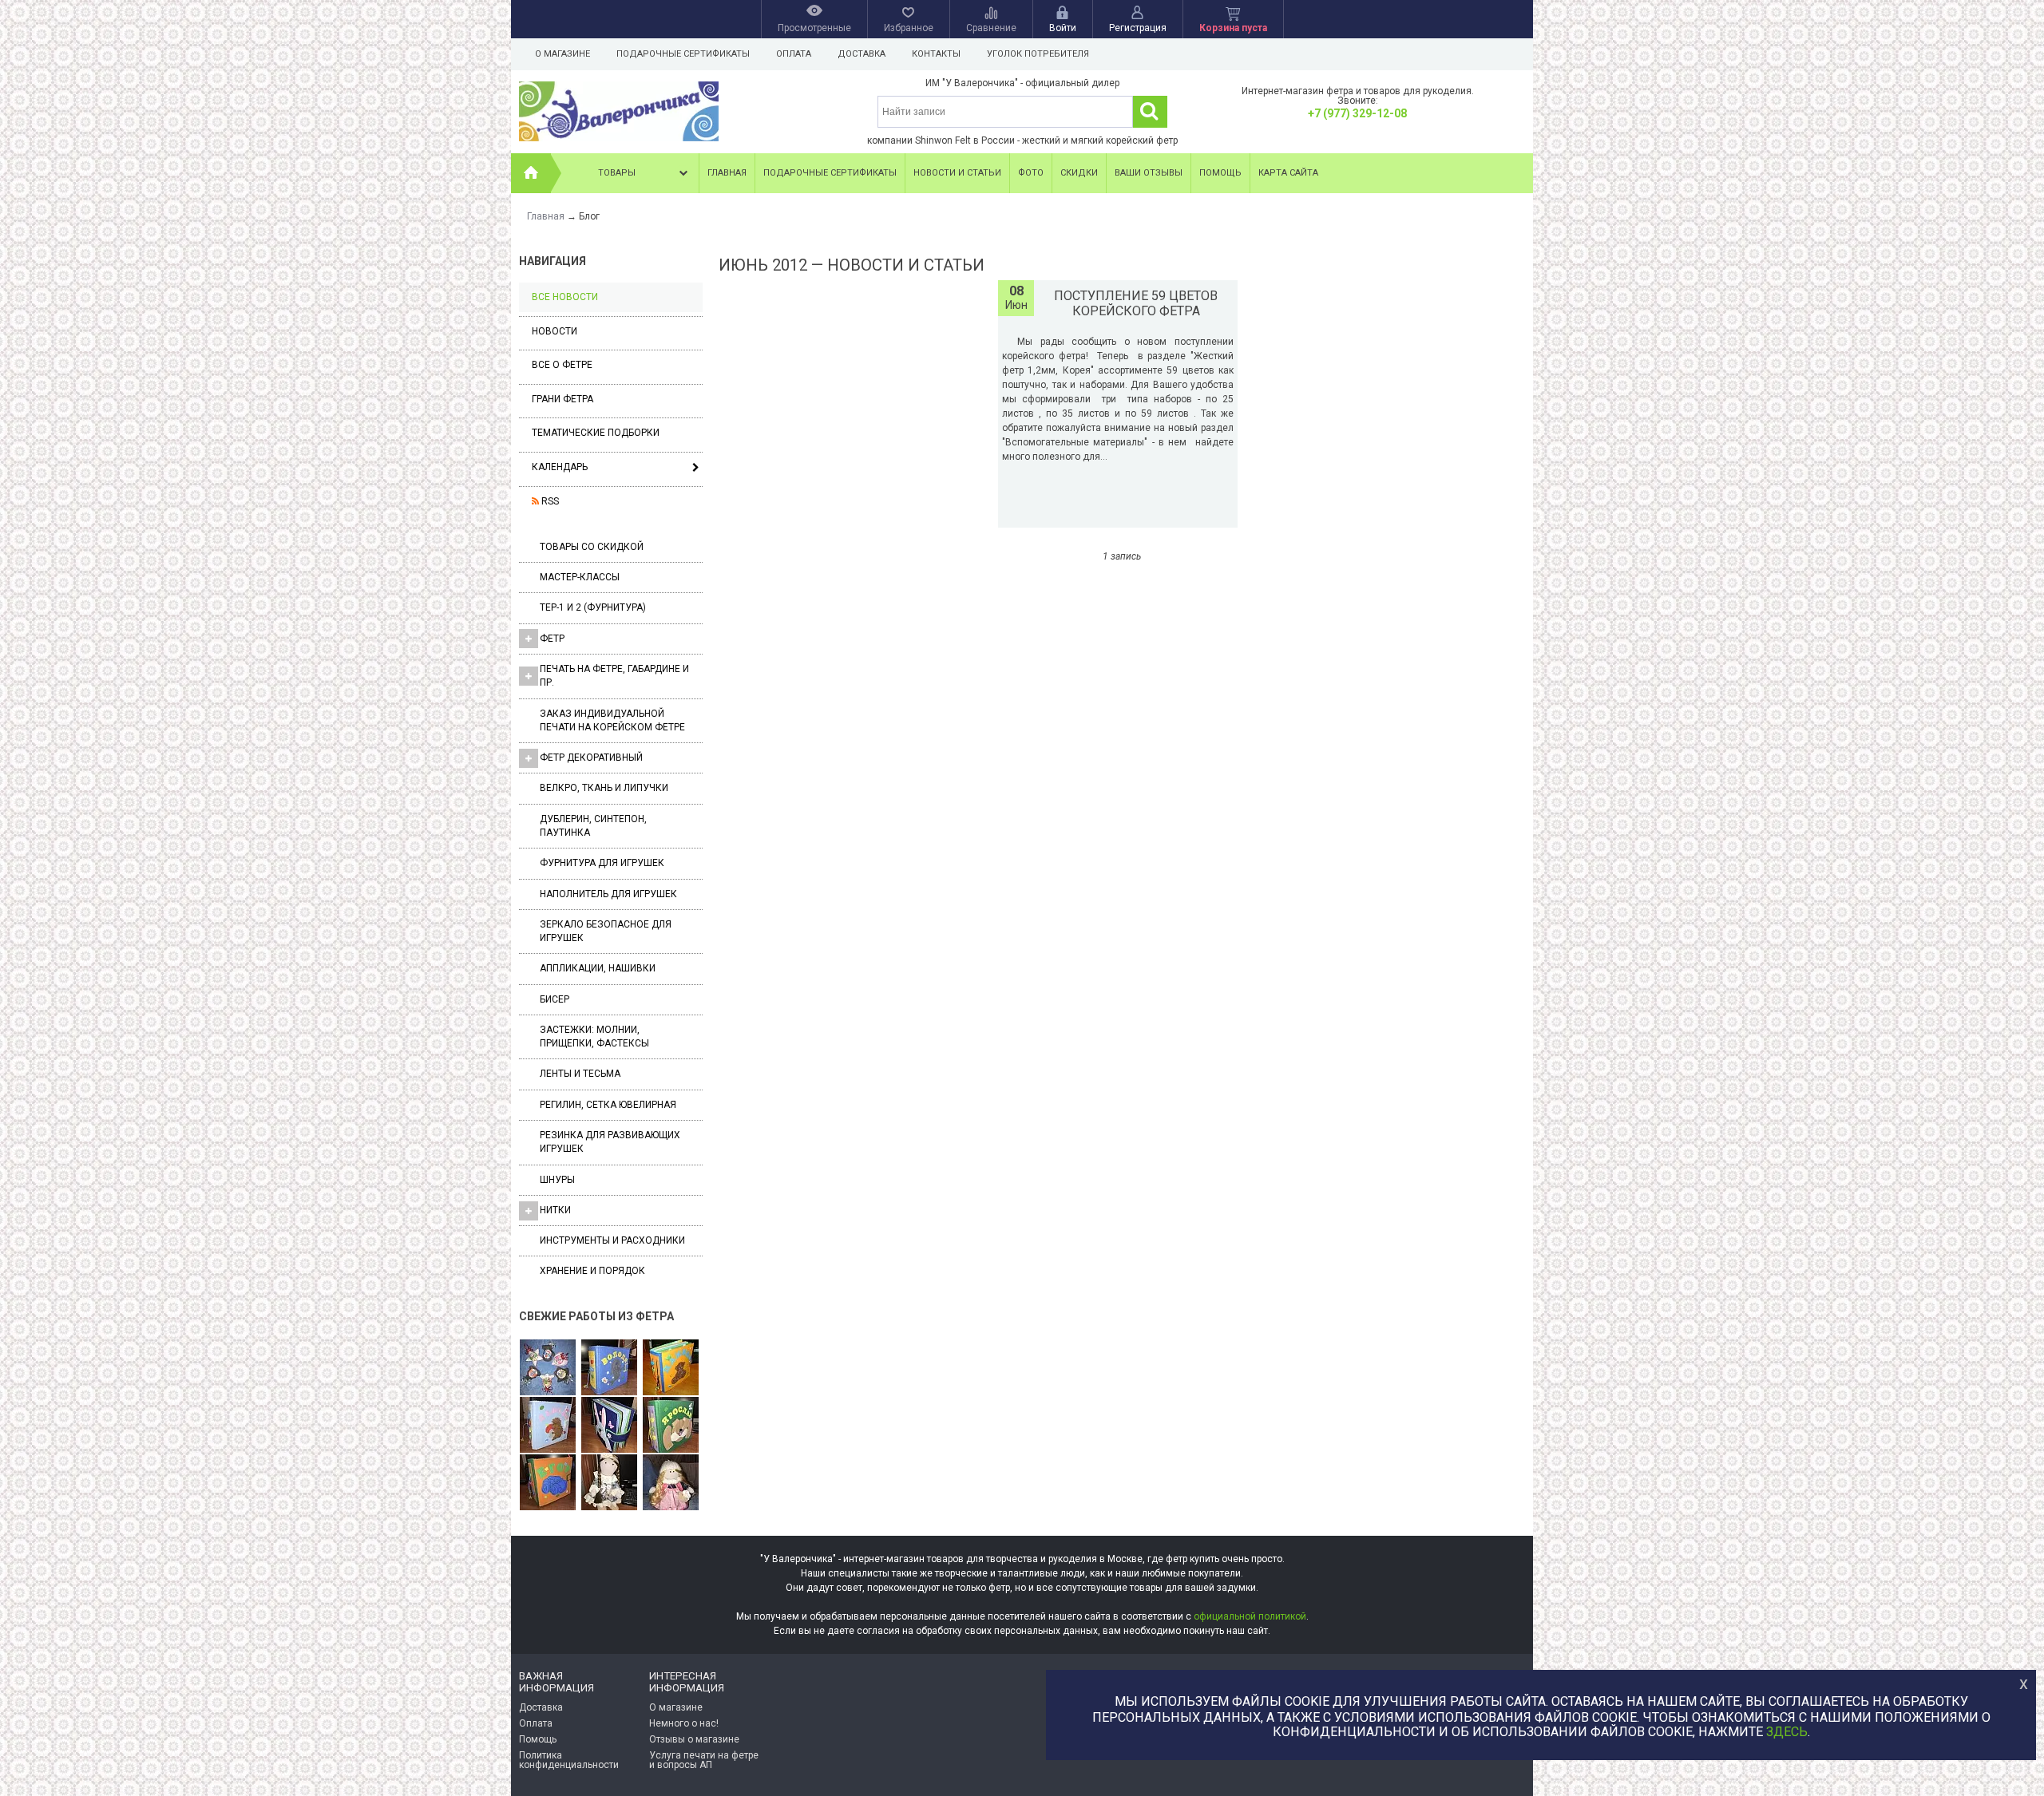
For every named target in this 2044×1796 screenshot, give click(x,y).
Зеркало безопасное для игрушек (606, 931)
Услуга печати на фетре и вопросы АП (704, 1760)
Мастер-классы (580, 577)
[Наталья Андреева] (548, 1368)
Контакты (936, 54)
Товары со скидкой (592, 547)
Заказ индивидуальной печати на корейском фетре (612, 720)
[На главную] (531, 173)
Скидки (1079, 173)
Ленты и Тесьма (580, 1074)
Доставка (862, 54)
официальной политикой (1250, 1616)
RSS (549, 501)
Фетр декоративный (591, 758)
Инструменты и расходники (612, 1240)
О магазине (562, 54)
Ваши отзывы (1149, 173)
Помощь (1220, 173)
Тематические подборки (596, 433)
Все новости (565, 297)
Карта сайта (1288, 173)
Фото (1031, 173)
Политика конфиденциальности (569, 1760)
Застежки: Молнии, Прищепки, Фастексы (594, 1036)
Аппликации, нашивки (598, 968)
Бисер (555, 999)
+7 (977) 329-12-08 (1357, 113)
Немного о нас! (684, 1723)
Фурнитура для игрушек (602, 863)
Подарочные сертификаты (683, 54)
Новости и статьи (957, 173)
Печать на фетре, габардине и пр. (614, 676)
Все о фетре (562, 365)
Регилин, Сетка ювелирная (608, 1105)
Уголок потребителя (1038, 54)
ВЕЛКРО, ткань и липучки (604, 788)
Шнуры (557, 1180)
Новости (555, 331)
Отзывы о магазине (694, 1739)
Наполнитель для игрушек (608, 894)
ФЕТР (552, 639)
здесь (1787, 1733)
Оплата (794, 54)
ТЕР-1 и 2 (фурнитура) (593, 607)
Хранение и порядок (592, 1271)
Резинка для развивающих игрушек (610, 1142)
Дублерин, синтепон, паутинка (593, 826)
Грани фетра (562, 399)
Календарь (560, 467)
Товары (617, 173)
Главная (727, 173)
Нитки (555, 1210)
